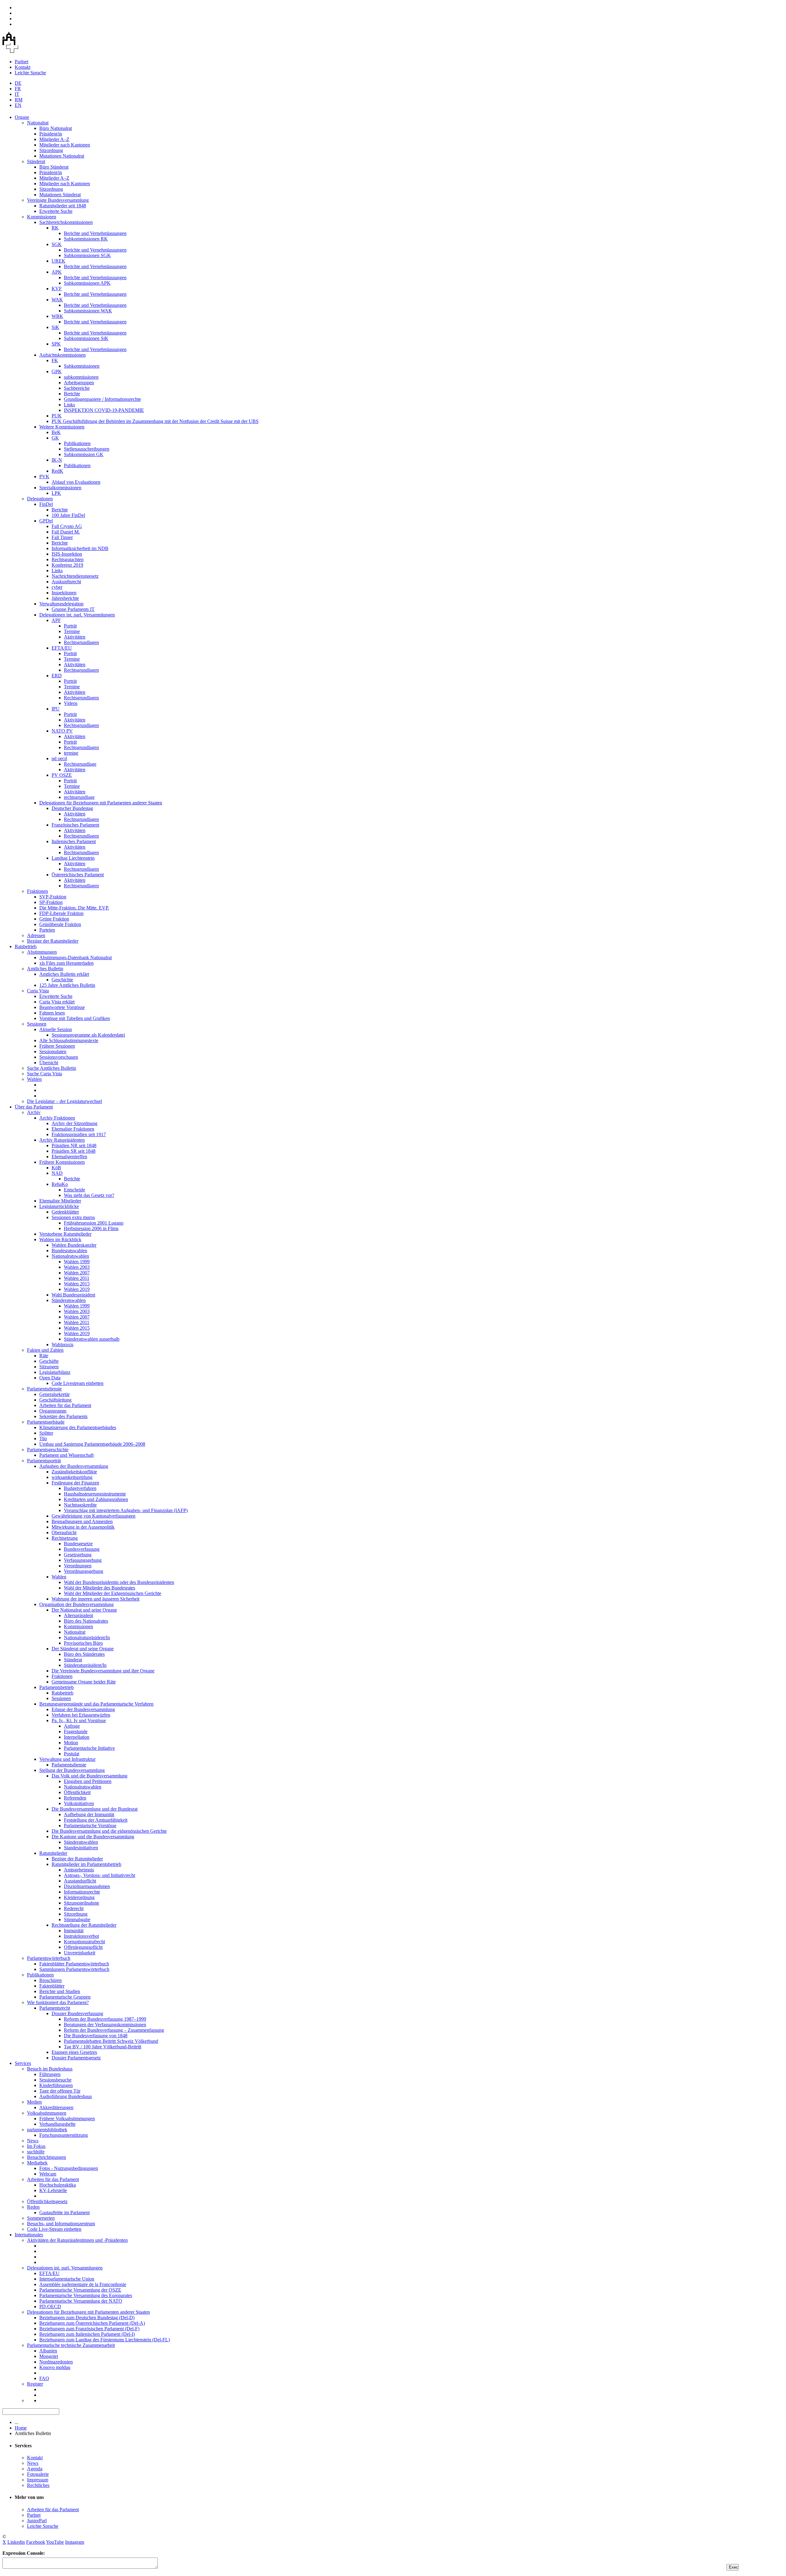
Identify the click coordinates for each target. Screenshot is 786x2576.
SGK (57, 244)
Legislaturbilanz (55, 1372)
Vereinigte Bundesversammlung (58, 200)
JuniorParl (37, 2521)
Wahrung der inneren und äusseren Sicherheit (95, 1599)
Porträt (70, 626)
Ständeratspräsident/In (85, 1665)
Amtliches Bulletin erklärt (64, 974)
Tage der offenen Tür (60, 2091)
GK (55, 438)
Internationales (29, 2235)
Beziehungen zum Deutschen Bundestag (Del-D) (87, 2318)
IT (17, 94)
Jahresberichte (65, 598)
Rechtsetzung (65, 1538)
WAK (57, 300)
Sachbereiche (77, 388)
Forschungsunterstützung (64, 2135)
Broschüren (51, 1980)
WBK (57, 316)
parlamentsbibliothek (47, 2130)
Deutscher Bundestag (72, 808)
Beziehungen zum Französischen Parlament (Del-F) (89, 2329)
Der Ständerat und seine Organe (83, 1649)
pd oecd (59, 758)
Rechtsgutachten (68, 559)
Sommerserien (41, 2218)
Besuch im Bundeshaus (50, 2069)
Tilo (43, 1438)
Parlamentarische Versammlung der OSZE (80, 2290)
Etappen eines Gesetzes (74, 2052)
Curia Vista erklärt (57, 1002)
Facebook (36, 2542)
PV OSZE (62, 775)
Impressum (38, 2480)
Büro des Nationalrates (86, 1621)
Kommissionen (42, 217)
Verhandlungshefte (57, 2124)
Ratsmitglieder (53, 1853)
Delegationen (40, 499)
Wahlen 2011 (77, 1278)
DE (18, 83)
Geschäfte (49, 1361)
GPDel (46, 521)
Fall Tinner (62, 537)
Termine (72, 631)
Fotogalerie (38, 2474)
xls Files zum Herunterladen (66, 963)
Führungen (50, 2074)
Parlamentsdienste (44, 1389)
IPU (56, 709)
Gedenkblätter (65, 1212)
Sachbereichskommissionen (66, 222)
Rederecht (74, 1908)
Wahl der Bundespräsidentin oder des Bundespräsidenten (119, 1582)
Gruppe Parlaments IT (73, 609)
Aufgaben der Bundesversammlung (74, 1466)
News (33, 2141)
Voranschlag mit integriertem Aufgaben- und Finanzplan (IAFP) (126, 1510)
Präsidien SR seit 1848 (74, 1151)
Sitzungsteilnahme (82, 1903)
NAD (57, 1173)
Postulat (72, 1754)
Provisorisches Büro (83, 1643)
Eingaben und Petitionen (88, 1781)
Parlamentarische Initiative (89, 1748)
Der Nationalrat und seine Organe (84, 1610)
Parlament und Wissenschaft (66, 1455)
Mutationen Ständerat (60, 195)
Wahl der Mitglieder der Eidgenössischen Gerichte (113, 1593)
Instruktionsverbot (81, 1936)
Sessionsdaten (53, 1052)
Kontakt (23, 67)
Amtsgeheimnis (79, 1870)
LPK (56, 493)
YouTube (55, 2542)
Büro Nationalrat (56, 128)
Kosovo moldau (55, 2367)
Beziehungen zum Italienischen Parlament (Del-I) (87, 2334)
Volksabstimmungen (47, 2113)
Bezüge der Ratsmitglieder (53, 941)
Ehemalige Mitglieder (60, 1201)
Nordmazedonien (56, 2362)
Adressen (36, 935)
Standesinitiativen (81, 1848)
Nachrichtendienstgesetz (75, 576)
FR (18, 89)
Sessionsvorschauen (59, 1057)
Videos (71, 703)
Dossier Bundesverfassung (77, 2013)
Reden (33, 2207)
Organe (22, 117)
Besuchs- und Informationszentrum (61, 2224)
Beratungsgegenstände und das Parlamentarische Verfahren (96, 1704)
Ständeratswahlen (69, 1300)
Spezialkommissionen (60, 488)
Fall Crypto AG (67, 526)
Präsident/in (51, 134)
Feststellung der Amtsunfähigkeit (96, 1820)
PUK (57, 416)
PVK (44, 477)
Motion (71, 1743)
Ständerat (36, 161)
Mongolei (49, 2356)
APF (56, 620)
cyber (57, 587)
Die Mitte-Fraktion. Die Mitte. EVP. (74, 908)
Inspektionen (64, 593)
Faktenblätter (52, 1986)
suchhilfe (36, 2152)
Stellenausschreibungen (87, 449)
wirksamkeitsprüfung (72, 1477)
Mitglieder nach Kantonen (65, 145)
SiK (55, 327)
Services (23, 2063)
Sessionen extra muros (73, 1217)
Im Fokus (36, 2146)
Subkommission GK (84, 454)
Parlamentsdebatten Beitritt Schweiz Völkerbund (111, 2041)
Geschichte (62, 980)
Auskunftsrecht (66, 582)
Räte (44, 1356)
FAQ (44, 2378)
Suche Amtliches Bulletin (52, 1068)
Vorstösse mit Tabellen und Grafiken (75, 1018)
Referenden (75, 1798)
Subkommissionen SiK (86, 338)
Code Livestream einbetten (78, 1383)
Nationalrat (38, 123)
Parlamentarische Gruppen (65, 1997)
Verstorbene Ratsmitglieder (65, 1234)
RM (19, 100)
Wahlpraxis (62, 1345)
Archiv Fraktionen (57, 1118)
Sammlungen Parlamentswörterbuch (74, 1969)
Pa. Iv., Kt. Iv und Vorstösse (79, 1720)
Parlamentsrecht (55, 2008)
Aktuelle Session (56, 1029)
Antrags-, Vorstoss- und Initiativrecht (99, 1875)
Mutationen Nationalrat (62, 156)
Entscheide (74, 1190)
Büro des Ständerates (84, 1654)
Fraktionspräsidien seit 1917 (79, 1134)
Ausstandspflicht (80, 1881)
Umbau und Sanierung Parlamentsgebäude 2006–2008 (92, 1444)
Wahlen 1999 (77, 1262)
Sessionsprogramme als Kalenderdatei (88, 1035)
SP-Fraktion (51, 902)
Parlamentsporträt (44, 1461)
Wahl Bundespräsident (73, 1295)
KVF (57, 289)
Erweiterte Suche (56, 211)
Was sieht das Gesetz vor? (89, 1195)
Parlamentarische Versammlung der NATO (81, 2301)
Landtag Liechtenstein (73, 858)
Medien (34, 2102)
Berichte (72, 394)
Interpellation (77, 1737)
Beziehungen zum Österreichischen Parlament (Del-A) (92, 2323)
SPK (56, 344)
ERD (57, 676)
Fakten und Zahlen (45, 1350)
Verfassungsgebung (83, 1560)
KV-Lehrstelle (53, 2190)
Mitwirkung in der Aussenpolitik (83, 1527)
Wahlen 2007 (77, 1273)
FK (55, 360)
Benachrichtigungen (47, 2157)
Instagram (75, 2542)
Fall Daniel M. (66, 532)
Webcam (48, 2174)
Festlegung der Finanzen (75, 1483)
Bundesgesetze (78, 1544)
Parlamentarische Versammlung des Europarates (86, 2295)
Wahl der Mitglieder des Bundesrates (99, 1588)
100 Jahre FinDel (68, 515)
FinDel (46, 504)
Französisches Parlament (75, 825)
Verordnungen (78, 1566)
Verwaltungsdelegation (61, 604)
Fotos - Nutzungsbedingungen (69, 2168)
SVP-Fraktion (53, 897)
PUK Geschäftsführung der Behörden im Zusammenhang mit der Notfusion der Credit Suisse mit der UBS (155, 421)
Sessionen (37, 1024)
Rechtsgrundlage (80, 764)
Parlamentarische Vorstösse (90, 1825)
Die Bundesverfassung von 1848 (96, 2036)
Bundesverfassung (82, 1549)
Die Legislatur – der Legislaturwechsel (64, 1101)
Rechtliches (38, 2485)
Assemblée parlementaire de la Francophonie (83, 2284)
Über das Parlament (34, 1107)
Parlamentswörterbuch (49, 1958)
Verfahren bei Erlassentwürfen (81, 1715)
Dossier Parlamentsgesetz (76, 2058)
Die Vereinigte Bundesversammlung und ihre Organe (103, 1671)
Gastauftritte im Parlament (64, 2212)
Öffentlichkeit (77, 1792)
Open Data (50, 1378)
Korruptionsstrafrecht (84, 1942)
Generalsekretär (54, 1394)
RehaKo (60, 1184)
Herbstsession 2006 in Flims (91, 1228)
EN (18, 105)
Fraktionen (37, 891)
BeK (56, 432)
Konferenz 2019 (67, 565)
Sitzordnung (51, 150)
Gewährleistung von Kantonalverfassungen (93, 1516)
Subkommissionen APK (87, 283)
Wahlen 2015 (77, 1284)
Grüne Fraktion (54, 919)
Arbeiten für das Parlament (65, 1405)
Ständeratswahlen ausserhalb (92, 1339)
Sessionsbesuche (55, 2080)
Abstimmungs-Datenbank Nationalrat (76, 958)
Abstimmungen (42, 952)
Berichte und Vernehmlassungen (95, 233)
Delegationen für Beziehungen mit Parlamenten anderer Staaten (101, 803)
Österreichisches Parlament (78, 875)
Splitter (46, 1433)
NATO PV (62, 731)
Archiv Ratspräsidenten (62, 1140)
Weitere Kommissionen (62, 427)
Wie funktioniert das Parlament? (58, 2002)
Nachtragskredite (80, 1505)
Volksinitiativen (79, 1803)
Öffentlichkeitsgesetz (47, 2201)
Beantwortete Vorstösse (62, 1007)
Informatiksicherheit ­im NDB (80, 548)
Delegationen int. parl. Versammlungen (77, 615)
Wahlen (34, 1079)
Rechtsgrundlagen (81, 642)
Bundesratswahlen (69, 1251)
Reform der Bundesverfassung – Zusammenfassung (114, 2030)
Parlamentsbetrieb (56, 1687)
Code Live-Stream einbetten (54, 2229)
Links (69, 405)
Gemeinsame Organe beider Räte (84, 1682)
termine (71, 753)
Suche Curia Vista (45, 1074)
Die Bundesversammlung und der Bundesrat (95, 1809)
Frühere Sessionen (57, 1046)
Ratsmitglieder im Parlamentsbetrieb (86, 1864)
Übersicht (49, 1063)
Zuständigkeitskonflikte (74, 1472)
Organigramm (53, 1411)
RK (55, 228)
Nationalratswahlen (70, 1256)
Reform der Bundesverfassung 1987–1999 (105, 2019)
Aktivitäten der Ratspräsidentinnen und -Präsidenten (77, 2240)
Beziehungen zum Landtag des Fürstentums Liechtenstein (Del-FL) (105, 2340)
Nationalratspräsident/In (87, 1638)
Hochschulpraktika (58, 2185)
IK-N (57, 460)
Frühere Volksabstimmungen (67, 2119)
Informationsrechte (82, 1892)
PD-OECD (50, 2306)
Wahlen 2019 (77, 1289)
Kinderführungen (56, 2085)
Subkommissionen (82, 366)
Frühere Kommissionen (62, 1162)
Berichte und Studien (60, 1991)
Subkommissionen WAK (88, 311)
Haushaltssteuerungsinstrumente (95, 1494)
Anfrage (72, 1726)
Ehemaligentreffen (69, 1157)
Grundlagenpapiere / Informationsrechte (102, 399)
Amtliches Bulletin (45, 969)
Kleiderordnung (79, 1897)
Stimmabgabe (77, 1919)
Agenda (35, 2469)
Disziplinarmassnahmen (87, 1886)
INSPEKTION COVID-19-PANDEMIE (104, 410)
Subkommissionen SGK (87, 255)
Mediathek (37, 2163)
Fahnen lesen (52, 1013)
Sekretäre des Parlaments (63, 1416)
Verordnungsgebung (84, 1571)
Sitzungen (49, 1367)
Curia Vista (38, 991)
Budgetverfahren (80, 1488)
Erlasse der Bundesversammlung (83, 1709)
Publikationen (77, 443)
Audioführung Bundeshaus (66, 2096)
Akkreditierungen (56, 2107)
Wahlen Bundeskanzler (74, 1245)
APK (57, 272)
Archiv (34, 1112)
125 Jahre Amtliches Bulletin (67, 985)
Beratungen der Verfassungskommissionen (105, 2025)
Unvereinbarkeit (80, 1953)
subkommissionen (81, 377)
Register (35, 2384)
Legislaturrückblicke (59, 1206)
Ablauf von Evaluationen (76, 482)
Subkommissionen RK (86, 239)
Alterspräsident (78, 1615)
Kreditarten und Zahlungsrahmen (96, 1499)
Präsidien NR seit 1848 (74, 1145)
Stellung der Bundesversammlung (72, 1770)
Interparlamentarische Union (67, 2279)
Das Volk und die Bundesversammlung (89, 1776)
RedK (57, 471)
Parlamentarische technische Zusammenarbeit (71, 2345)
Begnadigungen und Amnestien (82, 1521)
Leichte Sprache (30, 73)
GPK (57, 371)
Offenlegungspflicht (83, 1947)
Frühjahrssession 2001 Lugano (94, 1223)
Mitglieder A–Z (54, 139)
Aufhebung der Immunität (89, 1814)
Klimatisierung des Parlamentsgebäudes (78, 1427)
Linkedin (16, 2542)
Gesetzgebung (78, 1555)
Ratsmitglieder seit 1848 (63, 206)
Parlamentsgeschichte (48, 1450)
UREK (58, 261)
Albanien (48, 2351)
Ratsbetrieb (26, 946)
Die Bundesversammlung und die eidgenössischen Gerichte (109, 1831)
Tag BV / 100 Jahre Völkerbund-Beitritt (103, 2047)
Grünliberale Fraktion (60, 924)
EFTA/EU (62, 648)
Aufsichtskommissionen (62, 355)
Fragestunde (76, 1732)
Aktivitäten (75, 637)
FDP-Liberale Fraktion (61, 913)
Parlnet (21, 62)
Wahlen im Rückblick (60, 1239)
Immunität (74, 1931)
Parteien (47, 930)
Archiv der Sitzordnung (74, 1123)
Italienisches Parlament (74, 841)
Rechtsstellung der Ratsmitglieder (84, 1925)
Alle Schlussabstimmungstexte (69, 1040)
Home (21, 2428)
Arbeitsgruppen (79, 383)
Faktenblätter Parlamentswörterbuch (74, 1964)
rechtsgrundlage (79, 797)
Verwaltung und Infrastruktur (67, 1759)
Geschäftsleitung (55, 1400)
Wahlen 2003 (77, 1267)
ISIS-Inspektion (67, 554)
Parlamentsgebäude (46, 1422)
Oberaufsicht (64, 1532)
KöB (56, 1168)
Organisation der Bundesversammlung (76, 1604)
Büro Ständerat (54, 167)
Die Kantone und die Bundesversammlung (93, 1837)
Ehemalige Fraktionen (73, 1129)
